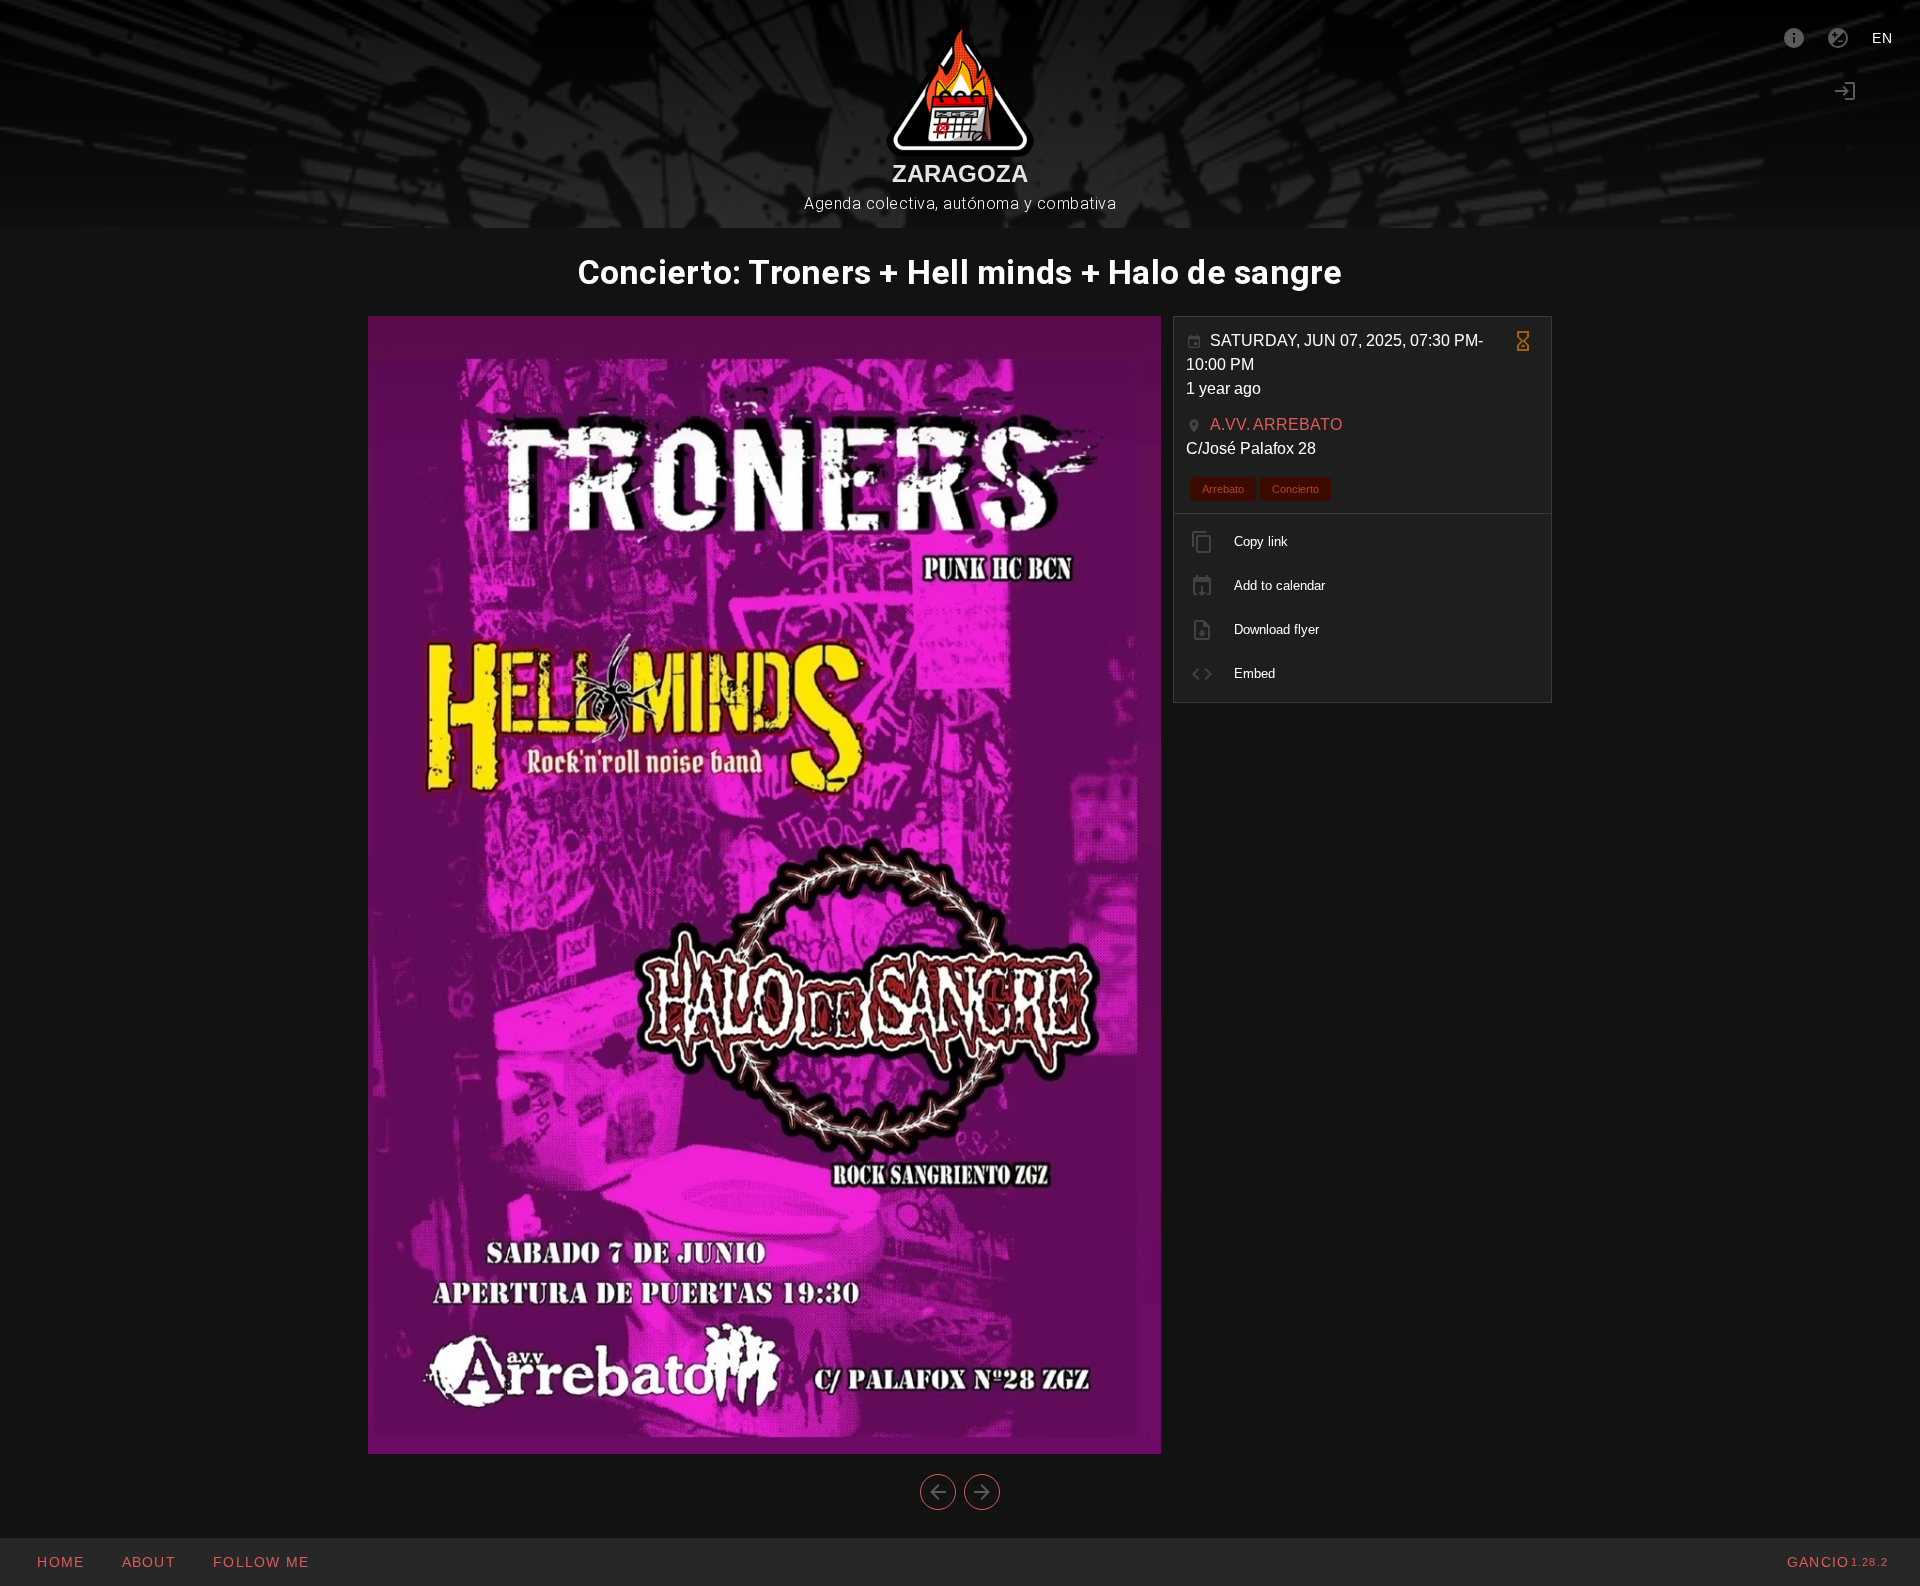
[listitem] (1362, 542)
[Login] (1845, 91)
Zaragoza (960, 173)
